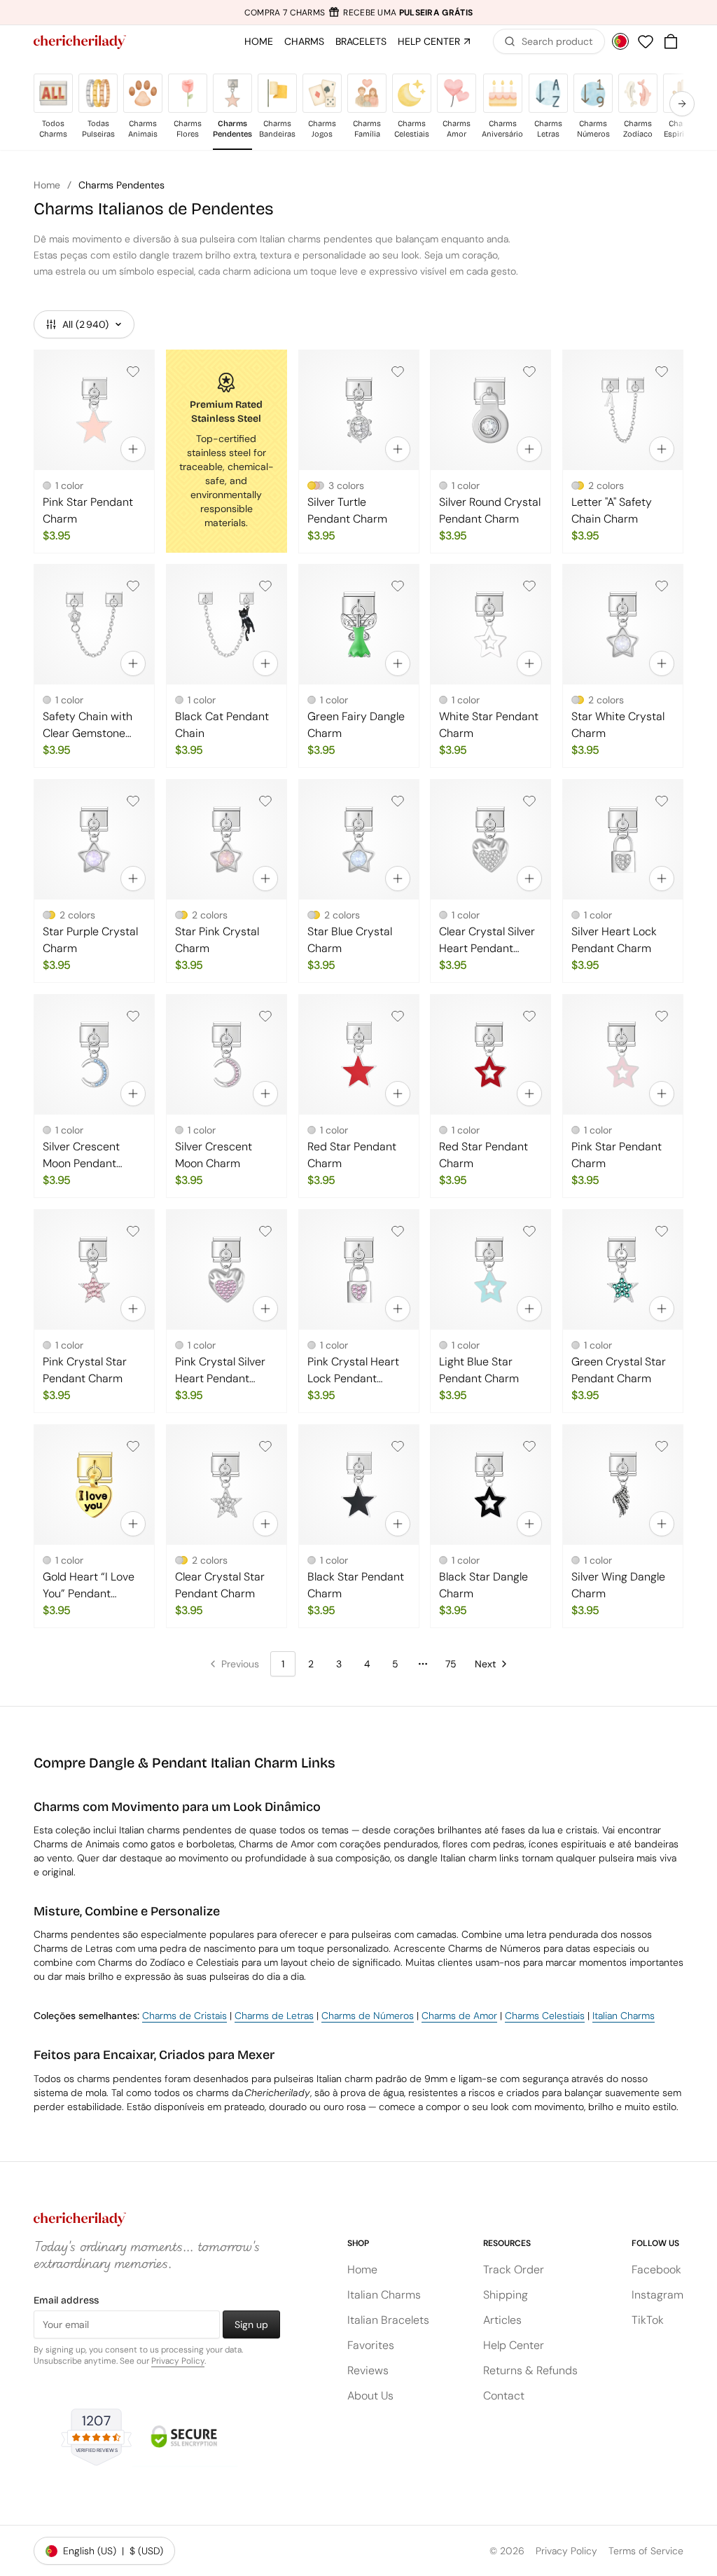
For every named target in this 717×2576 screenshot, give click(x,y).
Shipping (506, 2295)
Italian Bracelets (388, 2320)
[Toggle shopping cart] (671, 41)
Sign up (251, 2324)
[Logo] (80, 42)
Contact (504, 2396)
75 (451, 1664)
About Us (370, 2396)
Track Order (514, 2270)
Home (47, 185)
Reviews (368, 2370)
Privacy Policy (178, 2361)
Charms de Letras (274, 2016)
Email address (66, 2300)
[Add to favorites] (133, 371)
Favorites (371, 2345)
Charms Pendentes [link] (121, 185)
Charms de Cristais (185, 2016)
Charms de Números (368, 2016)
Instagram (657, 2295)
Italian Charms (624, 2016)
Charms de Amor (459, 2016)
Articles (502, 2320)
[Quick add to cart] (133, 448)
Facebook (656, 2270)
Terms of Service (646, 2551)
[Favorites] (646, 41)
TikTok (648, 2320)
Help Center (514, 2345)
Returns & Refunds (530, 2370)
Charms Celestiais (545, 2016)
